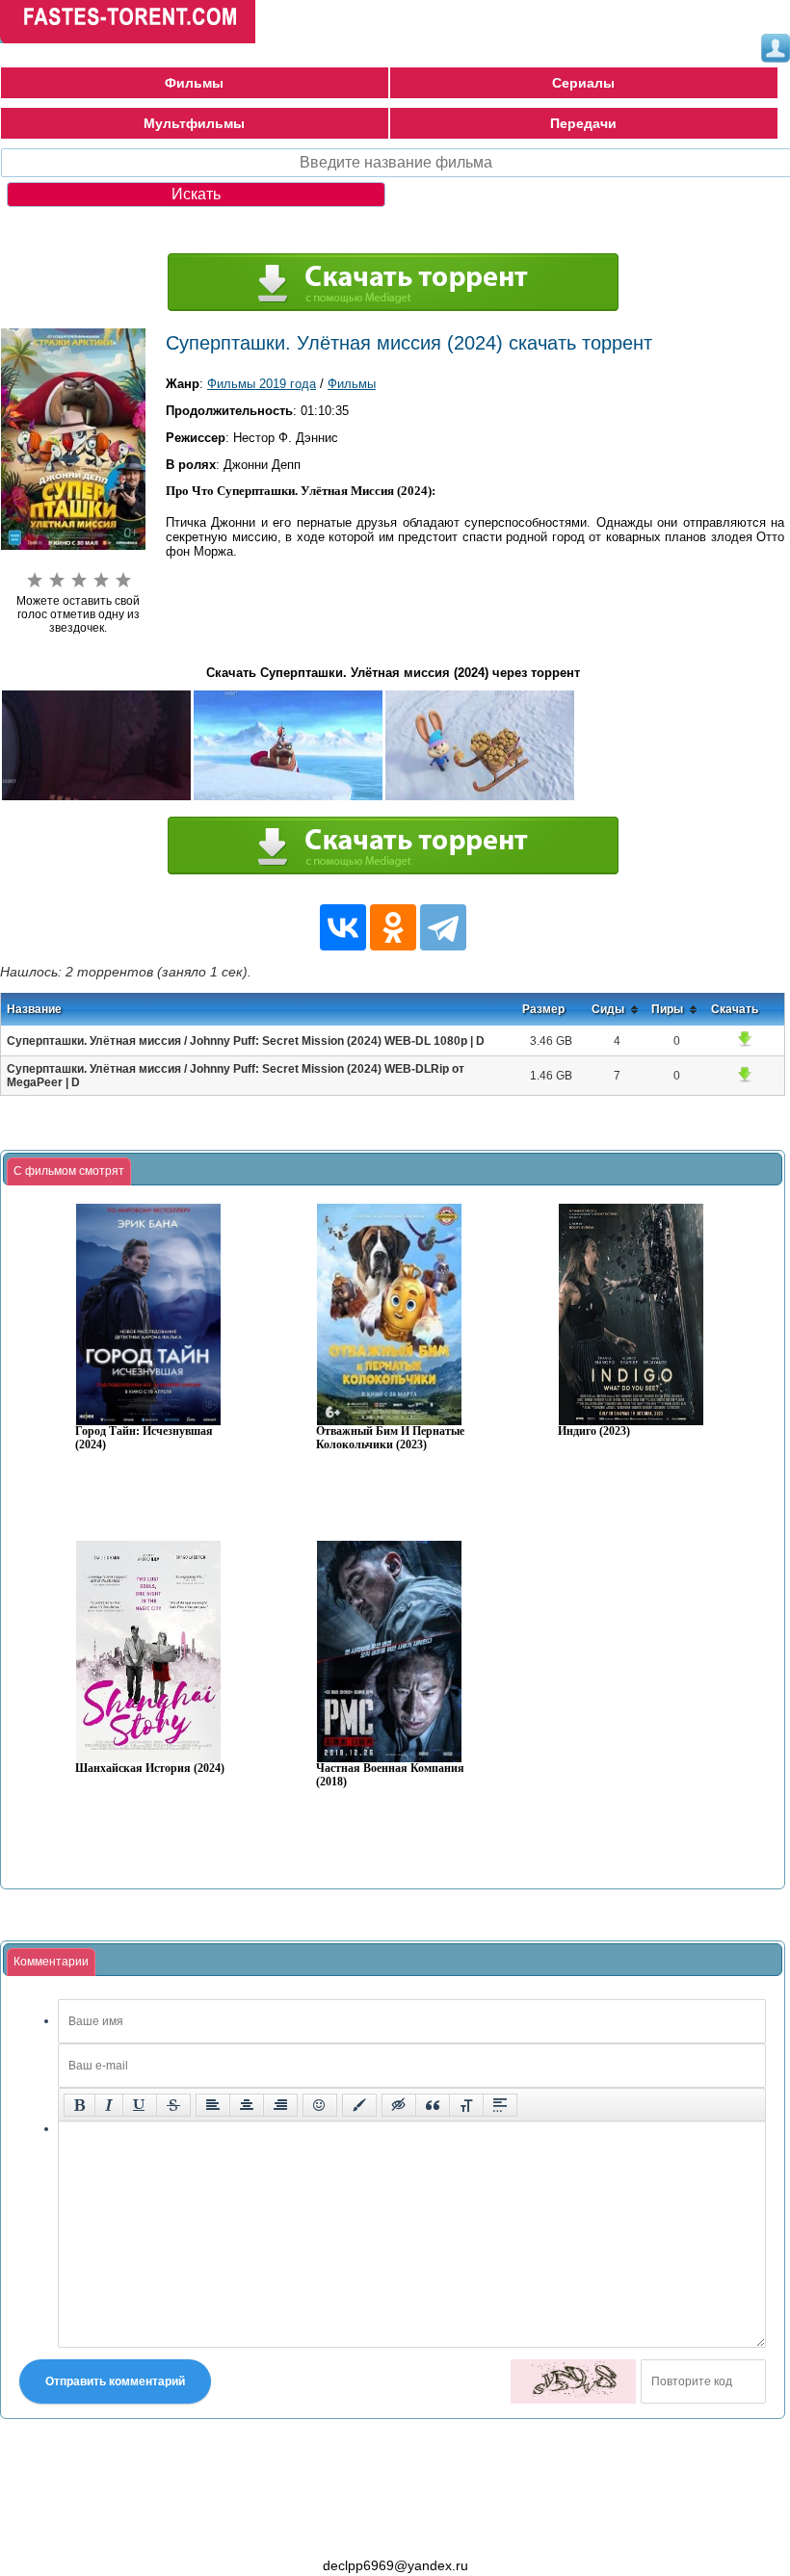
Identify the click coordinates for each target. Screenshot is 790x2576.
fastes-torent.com (106, 2531)
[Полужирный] (79, 2105)
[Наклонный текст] (109, 2105)
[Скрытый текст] (399, 2105)
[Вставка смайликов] (320, 2105)
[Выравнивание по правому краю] (280, 2105)
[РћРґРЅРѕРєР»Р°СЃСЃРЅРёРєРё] (393, 927)
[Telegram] (443, 927)
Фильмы (194, 83)
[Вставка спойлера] (500, 2105)
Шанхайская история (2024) (150, 1769)
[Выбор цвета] (359, 2105)
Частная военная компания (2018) (390, 1775)
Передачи (583, 123)
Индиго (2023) (594, 1431)
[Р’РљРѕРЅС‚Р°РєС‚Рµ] (343, 927)
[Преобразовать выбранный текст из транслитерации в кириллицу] (466, 2105)
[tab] (69, 1172)
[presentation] (69, 1172)
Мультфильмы (194, 123)
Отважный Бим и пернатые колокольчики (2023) (390, 1438)
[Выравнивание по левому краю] (213, 2105)
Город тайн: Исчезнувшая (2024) (144, 1438)
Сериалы (583, 83)
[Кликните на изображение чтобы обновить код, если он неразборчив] (573, 2381)
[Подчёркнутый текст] (140, 2105)
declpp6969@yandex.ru (395, 2565)
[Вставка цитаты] (433, 2105)
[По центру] (247, 2105)
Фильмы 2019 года (262, 384)
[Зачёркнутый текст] (173, 2105)
